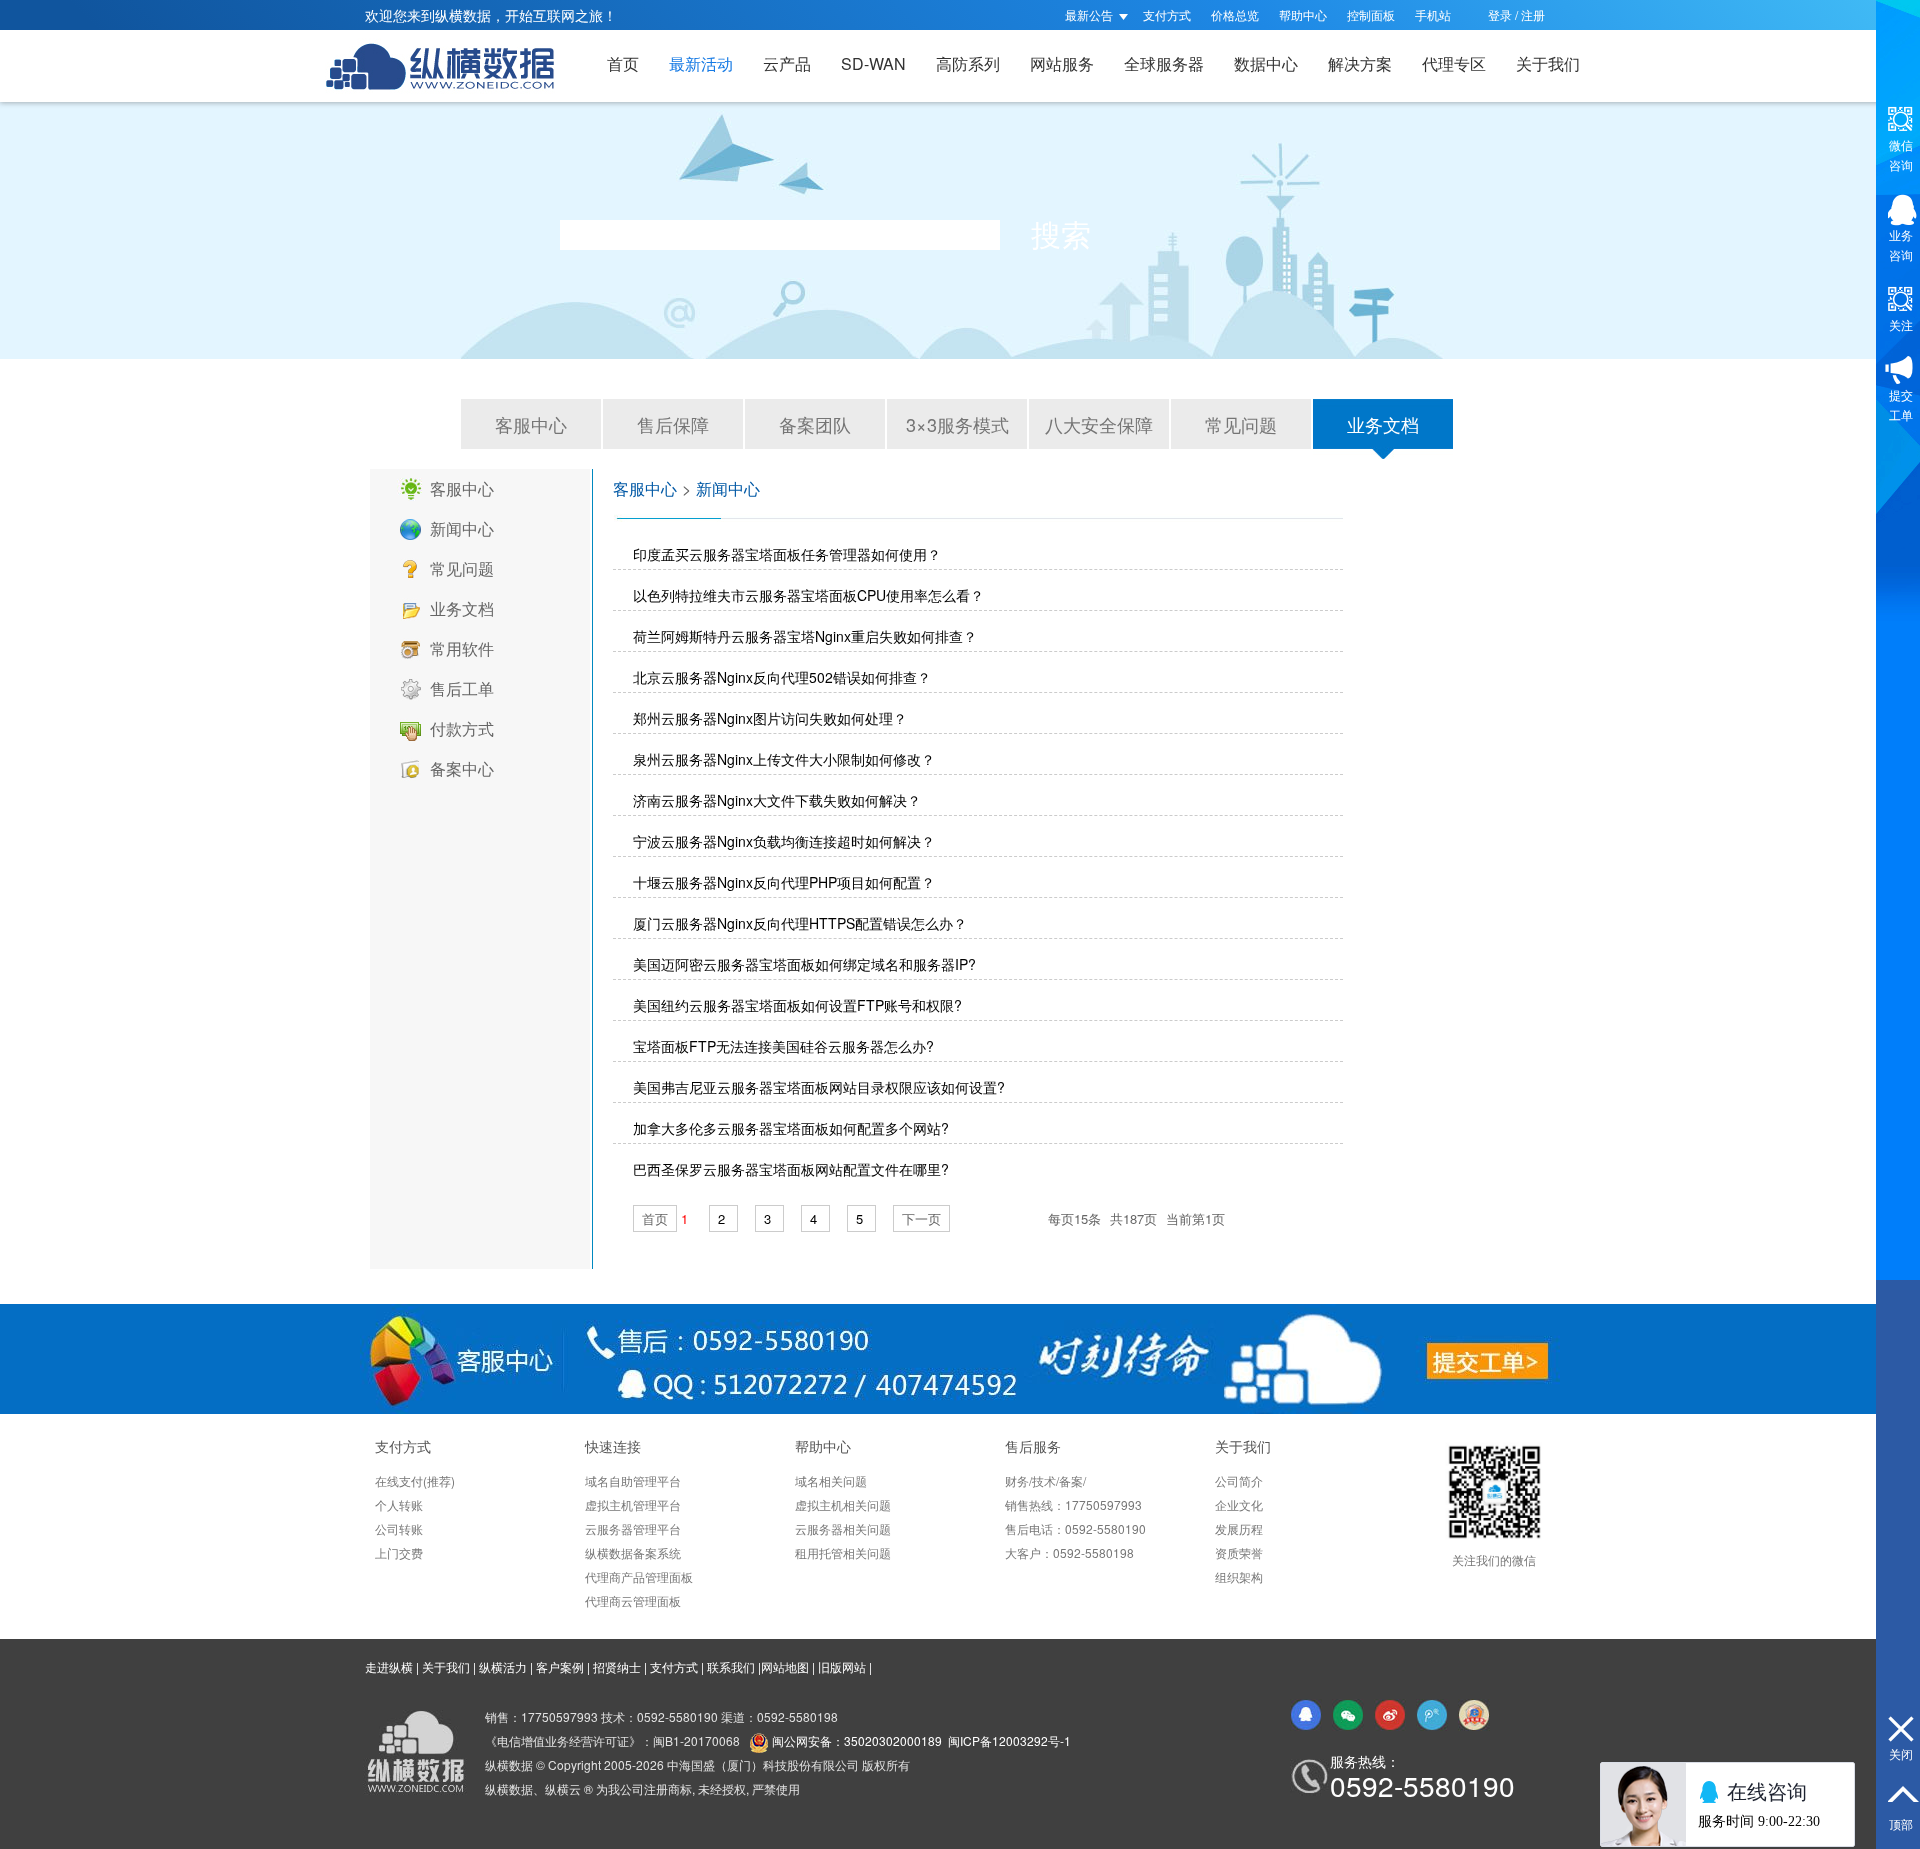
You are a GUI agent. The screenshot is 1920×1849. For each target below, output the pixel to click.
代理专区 (1454, 63)
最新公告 (1090, 14)
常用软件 (462, 648)
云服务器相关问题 (843, 1528)
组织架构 (1239, 1576)
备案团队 (815, 424)
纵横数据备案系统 (633, 1552)
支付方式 (1167, 14)
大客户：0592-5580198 (1069, 1552)
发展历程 (1239, 1528)
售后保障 (673, 424)
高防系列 (968, 63)
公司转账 (399, 1528)
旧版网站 (842, 1666)
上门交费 (399, 1552)
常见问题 (1241, 424)
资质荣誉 (1239, 1552)
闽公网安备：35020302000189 (857, 1740)
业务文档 (1383, 424)
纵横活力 (503, 1666)
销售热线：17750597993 (1073, 1504)
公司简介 (1239, 1480)
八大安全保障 (1099, 424)
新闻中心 (462, 528)
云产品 (787, 63)
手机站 (1433, 14)
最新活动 (701, 63)
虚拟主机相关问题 (843, 1504)
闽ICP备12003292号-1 (1009, 1740)
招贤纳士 (617, 1666)
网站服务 (1062, 63)
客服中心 (531, 424)
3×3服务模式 (957, 424)
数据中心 (1266, 63)
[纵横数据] (450, 66)
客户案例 (560, 1666)
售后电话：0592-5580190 (1075, 1528)
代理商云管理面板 (633, 1600)
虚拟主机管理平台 (633, 1504)
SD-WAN (873, 63)
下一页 (921, 1218)
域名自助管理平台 (633, 1480)
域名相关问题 (831, 1480)
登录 (1500, 14)
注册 (1533, 14)
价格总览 (1235, 14)
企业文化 (1239, 1504)
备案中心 (462, 768)
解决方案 (1360, 63)
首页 (623, 63)
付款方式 (462, 728)
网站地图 (785, 1666)
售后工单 (462, 688)
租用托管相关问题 (843, 1552)
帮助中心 (1303, 14)
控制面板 (1371, 14)
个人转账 (399, 1504)
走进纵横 (389, 1666)
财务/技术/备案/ (1045, 1480)
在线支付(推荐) (415, 1480)
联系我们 (731, 1666)
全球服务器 (1164, 63)
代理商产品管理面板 (639, 1576)
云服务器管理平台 (633, 1528)
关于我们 (1548, 63)
